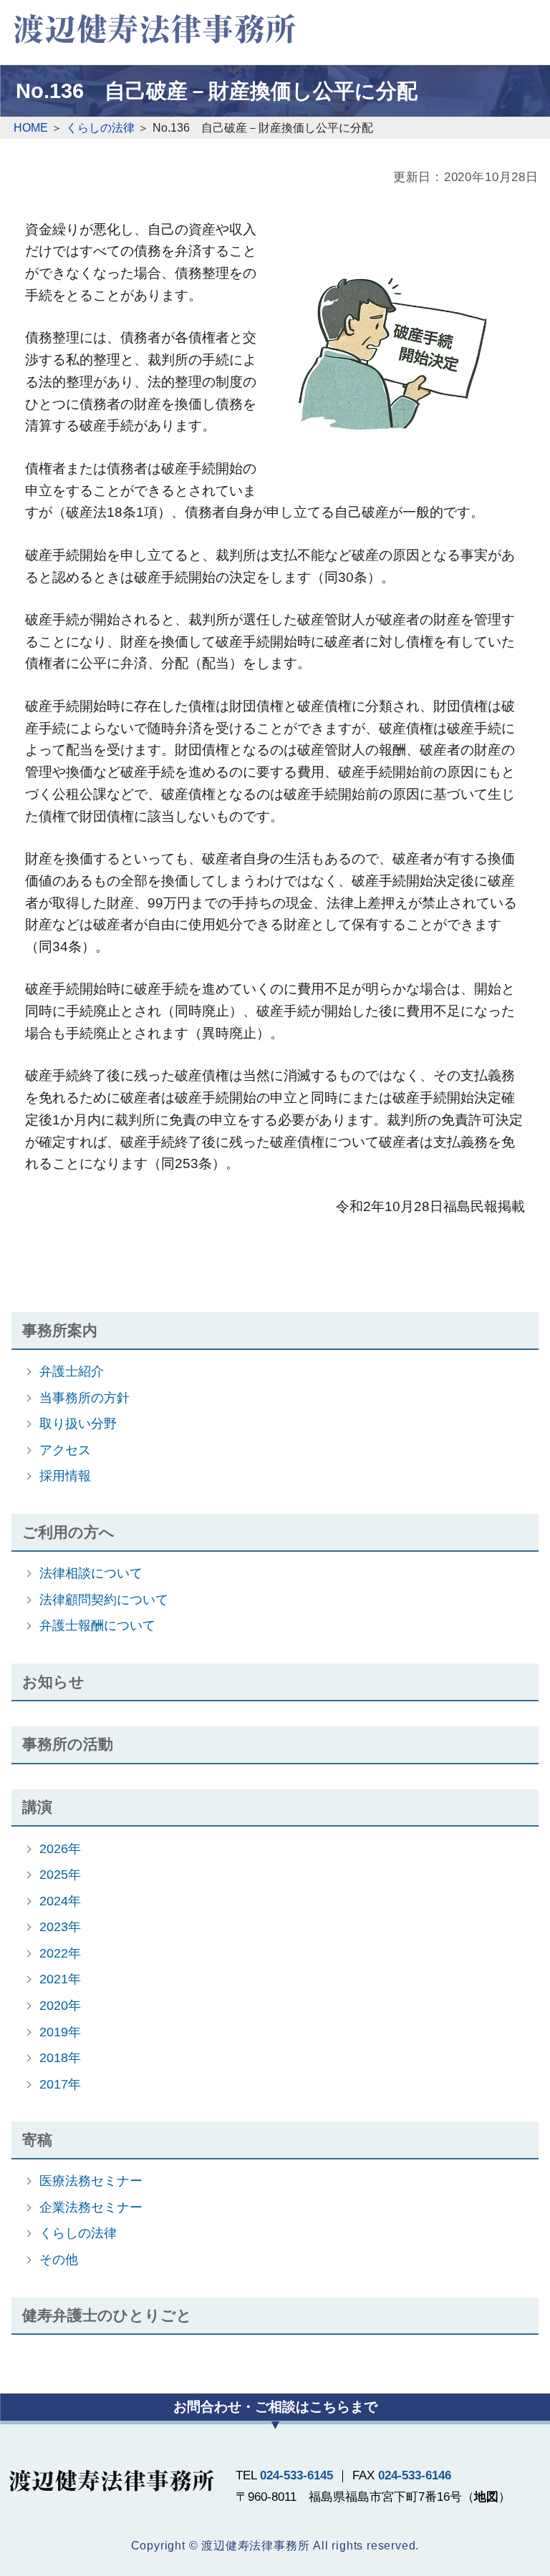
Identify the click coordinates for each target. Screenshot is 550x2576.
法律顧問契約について (104, 1599)
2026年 (60, 1848)
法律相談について (91, 1573)
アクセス (65, 1450)
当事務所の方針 (85, 1398)
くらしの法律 (78, 2233)
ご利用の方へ (68, 1532)
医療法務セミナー (91, 2181)
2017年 (60, 2084)
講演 (37, 1807)
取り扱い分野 (78, 1423)
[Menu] (522, 84)
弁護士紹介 (72, 1371)
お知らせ (53, 1682)
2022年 (60, 1953)
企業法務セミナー (91, 2207)
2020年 (60, 2005)
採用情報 (65, 1476)
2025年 (60, 1874)
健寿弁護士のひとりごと (107, 2315)
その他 (59, 2259)
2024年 (60, 1901)
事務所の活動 (68, 1744)
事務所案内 (60, 1330)
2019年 (60, 2032)
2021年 (60, 1979)
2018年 (60, 2057)
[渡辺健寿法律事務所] (155, 30)
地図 (486, 2497)
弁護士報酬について (97, 1625)
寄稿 (37, 2140)
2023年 (60, 1926)
